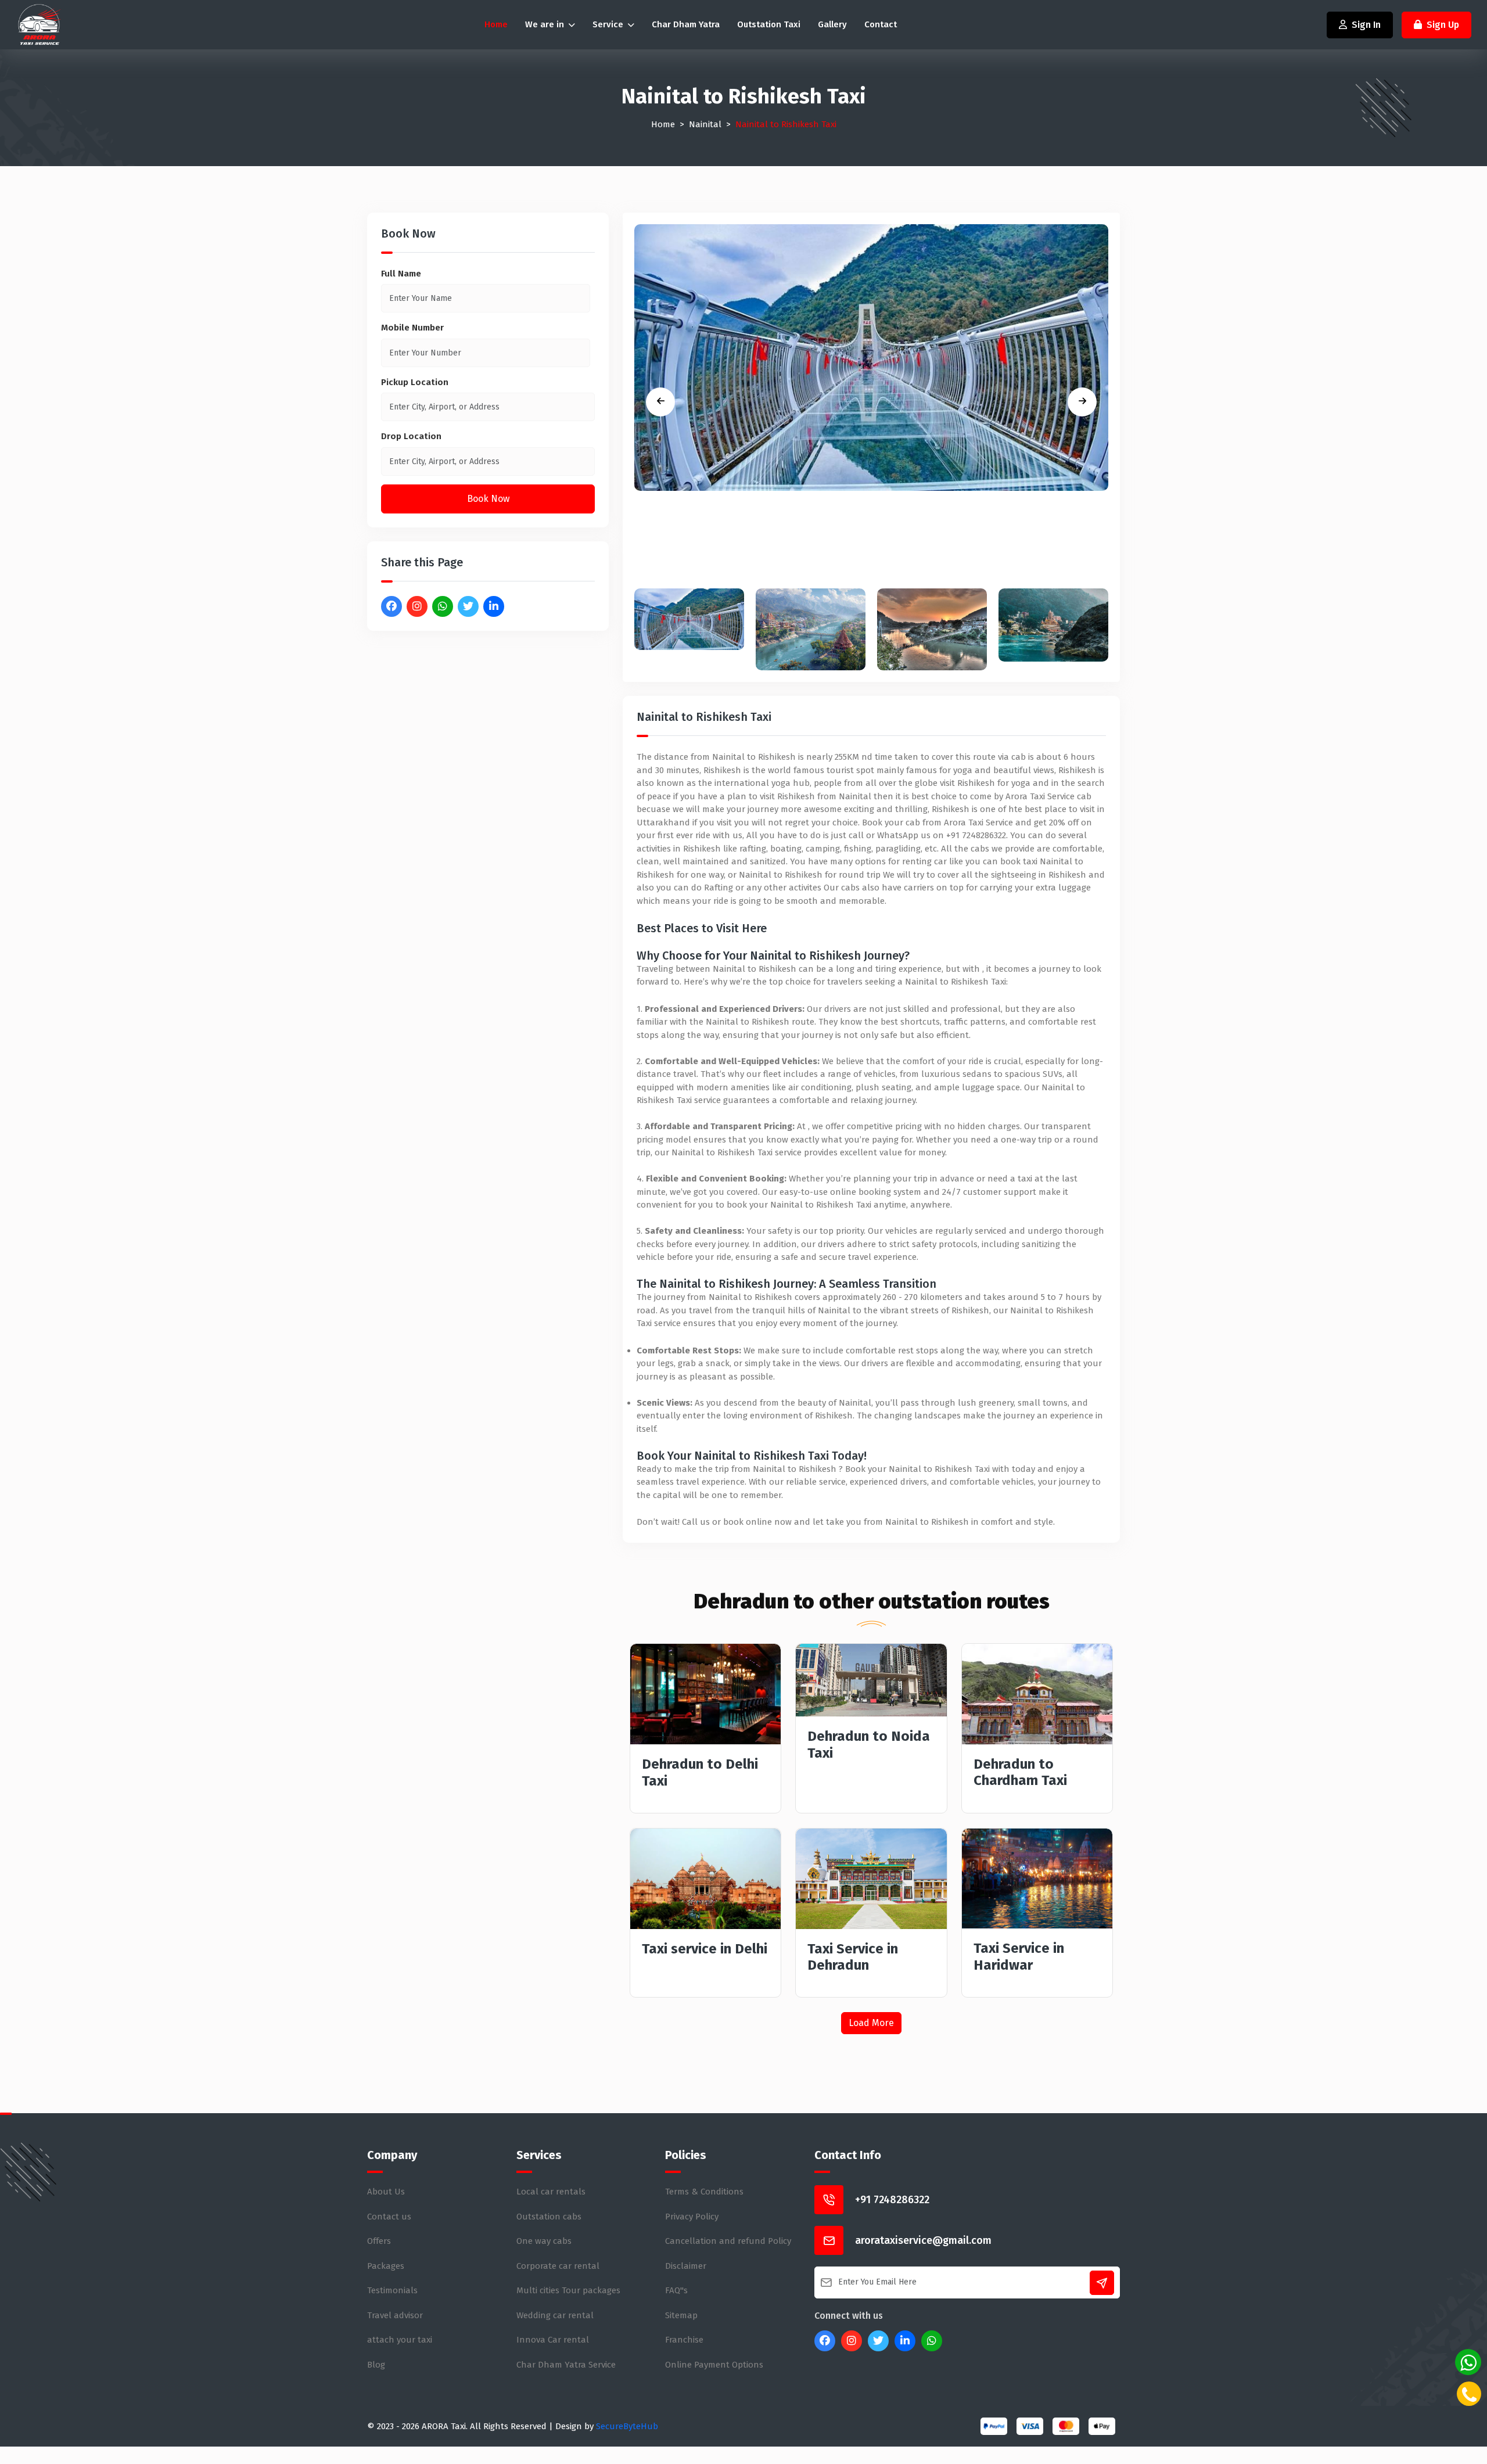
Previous (660, 402)
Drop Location (411, 436)
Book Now (488, 499)
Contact (881, 24)
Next (1082, 402)
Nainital (705, 124)
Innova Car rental (553, 2340)
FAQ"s (676, 2290)
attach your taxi (400, 2340)
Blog (376, 2365)
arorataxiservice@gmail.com (923, 2240)
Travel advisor (395, 2315)
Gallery (832, 24)
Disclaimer (686, 2266)
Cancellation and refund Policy (728, 2241)
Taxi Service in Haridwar (1019, 1957)
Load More (871, 2023)
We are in (546, 24)
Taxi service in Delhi (705, 1949)
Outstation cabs (549, 2217)
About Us (386, 2192)
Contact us (389, 2217)
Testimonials (392, 2290)
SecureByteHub (627, 2426)
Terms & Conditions (704, 2192)
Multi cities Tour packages (568, 2290)
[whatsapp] (1468, 2362)
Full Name (401, 274)
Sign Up (1443, 25)
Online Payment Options (714, 2365)
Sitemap (681, 2315)
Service (609, 24)
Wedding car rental (555, 2315)
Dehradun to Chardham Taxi (1020, 1772)
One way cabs (544, 2241)
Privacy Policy (692, 2217)
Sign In (1366, 25)
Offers (379, 2241)
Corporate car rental (558, 2266)
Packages (386, 2266)
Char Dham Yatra (686, 24)
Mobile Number (412, 328)
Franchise (684, 2340)
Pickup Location (415, 382)
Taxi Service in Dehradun (853, 1957)
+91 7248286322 (892, 2200)
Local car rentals (551, 2192)
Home (496, 24)
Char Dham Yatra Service (566, 2365)
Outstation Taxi (769, 24)
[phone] (1469, 2394)
